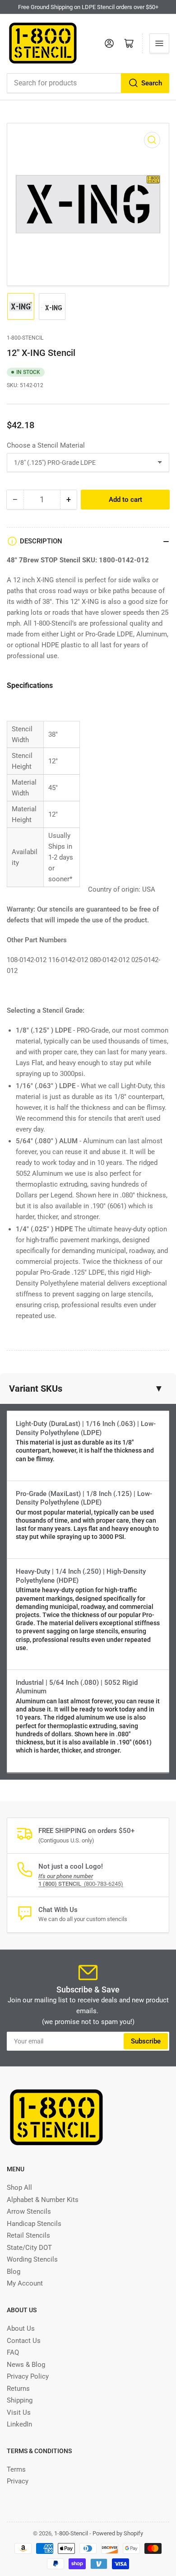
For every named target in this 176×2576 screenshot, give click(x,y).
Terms (16, 2469)
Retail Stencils (28, 2235)
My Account (25, 2283)
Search (152, 83)
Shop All (19, 2188)
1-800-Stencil (25, 338)
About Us (21, 2328)
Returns (18, 2389)
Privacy (18, 2481)
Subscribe (146, 2041)
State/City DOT (29, 2248)
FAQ (13, 2352)
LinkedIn (19, 2424)
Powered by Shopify (118, 2533)
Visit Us (19, 2412)
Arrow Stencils (29, 2211)
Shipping (20, 2400)
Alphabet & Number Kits (43, 2200)
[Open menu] (159, 43)
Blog (14, 2272)
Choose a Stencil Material (46, 445)
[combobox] (88, 83)
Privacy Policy (28, 2376)
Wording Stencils (32, 2259)
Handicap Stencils (34, 2224)
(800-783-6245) (81, 1884)
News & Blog (26, 2365)
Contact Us (24, 2341)
